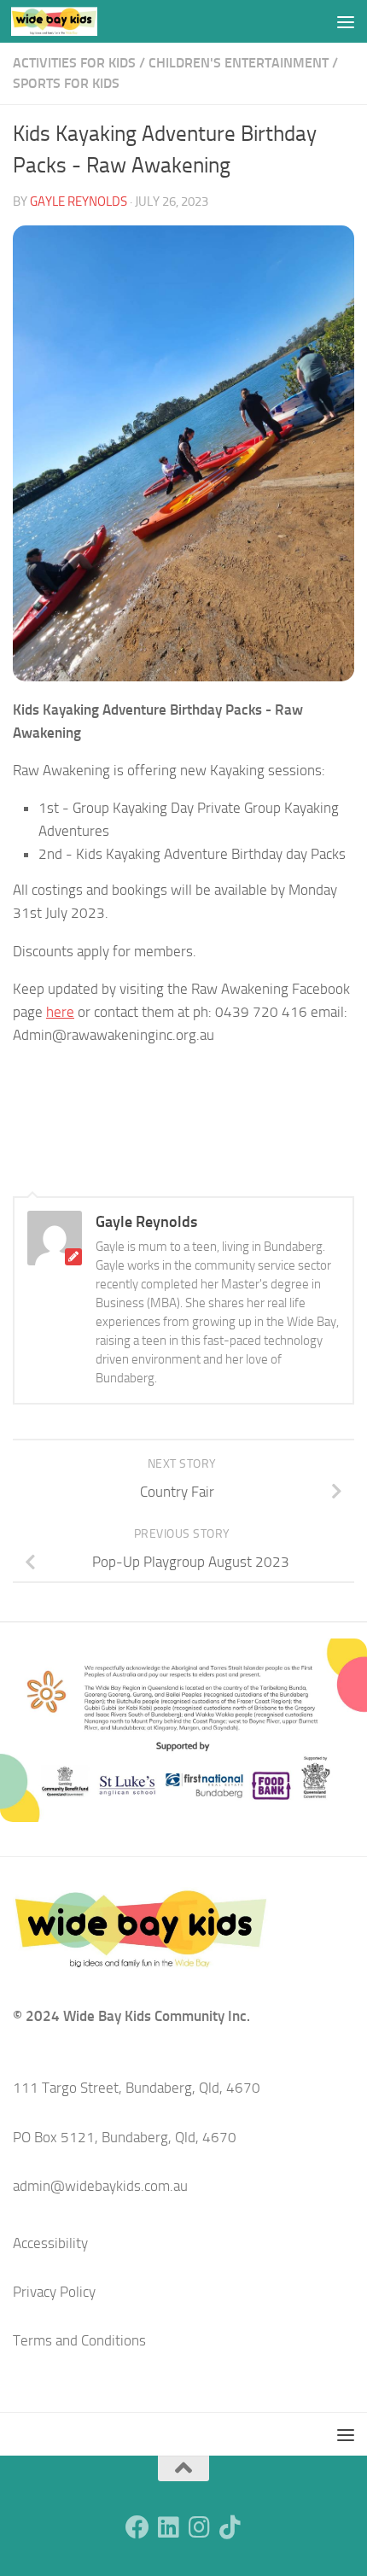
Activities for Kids (74, 63)
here (60, 1012)
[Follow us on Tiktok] (230, 2527)
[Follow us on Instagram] (199, 2527)
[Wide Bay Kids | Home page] (69, 21)
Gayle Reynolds (79, 202)
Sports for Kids (66, 83)
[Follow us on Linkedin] (168, 2527)
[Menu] (346, 21)
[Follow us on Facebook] (137, 2527)
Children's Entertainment (239, 63)
